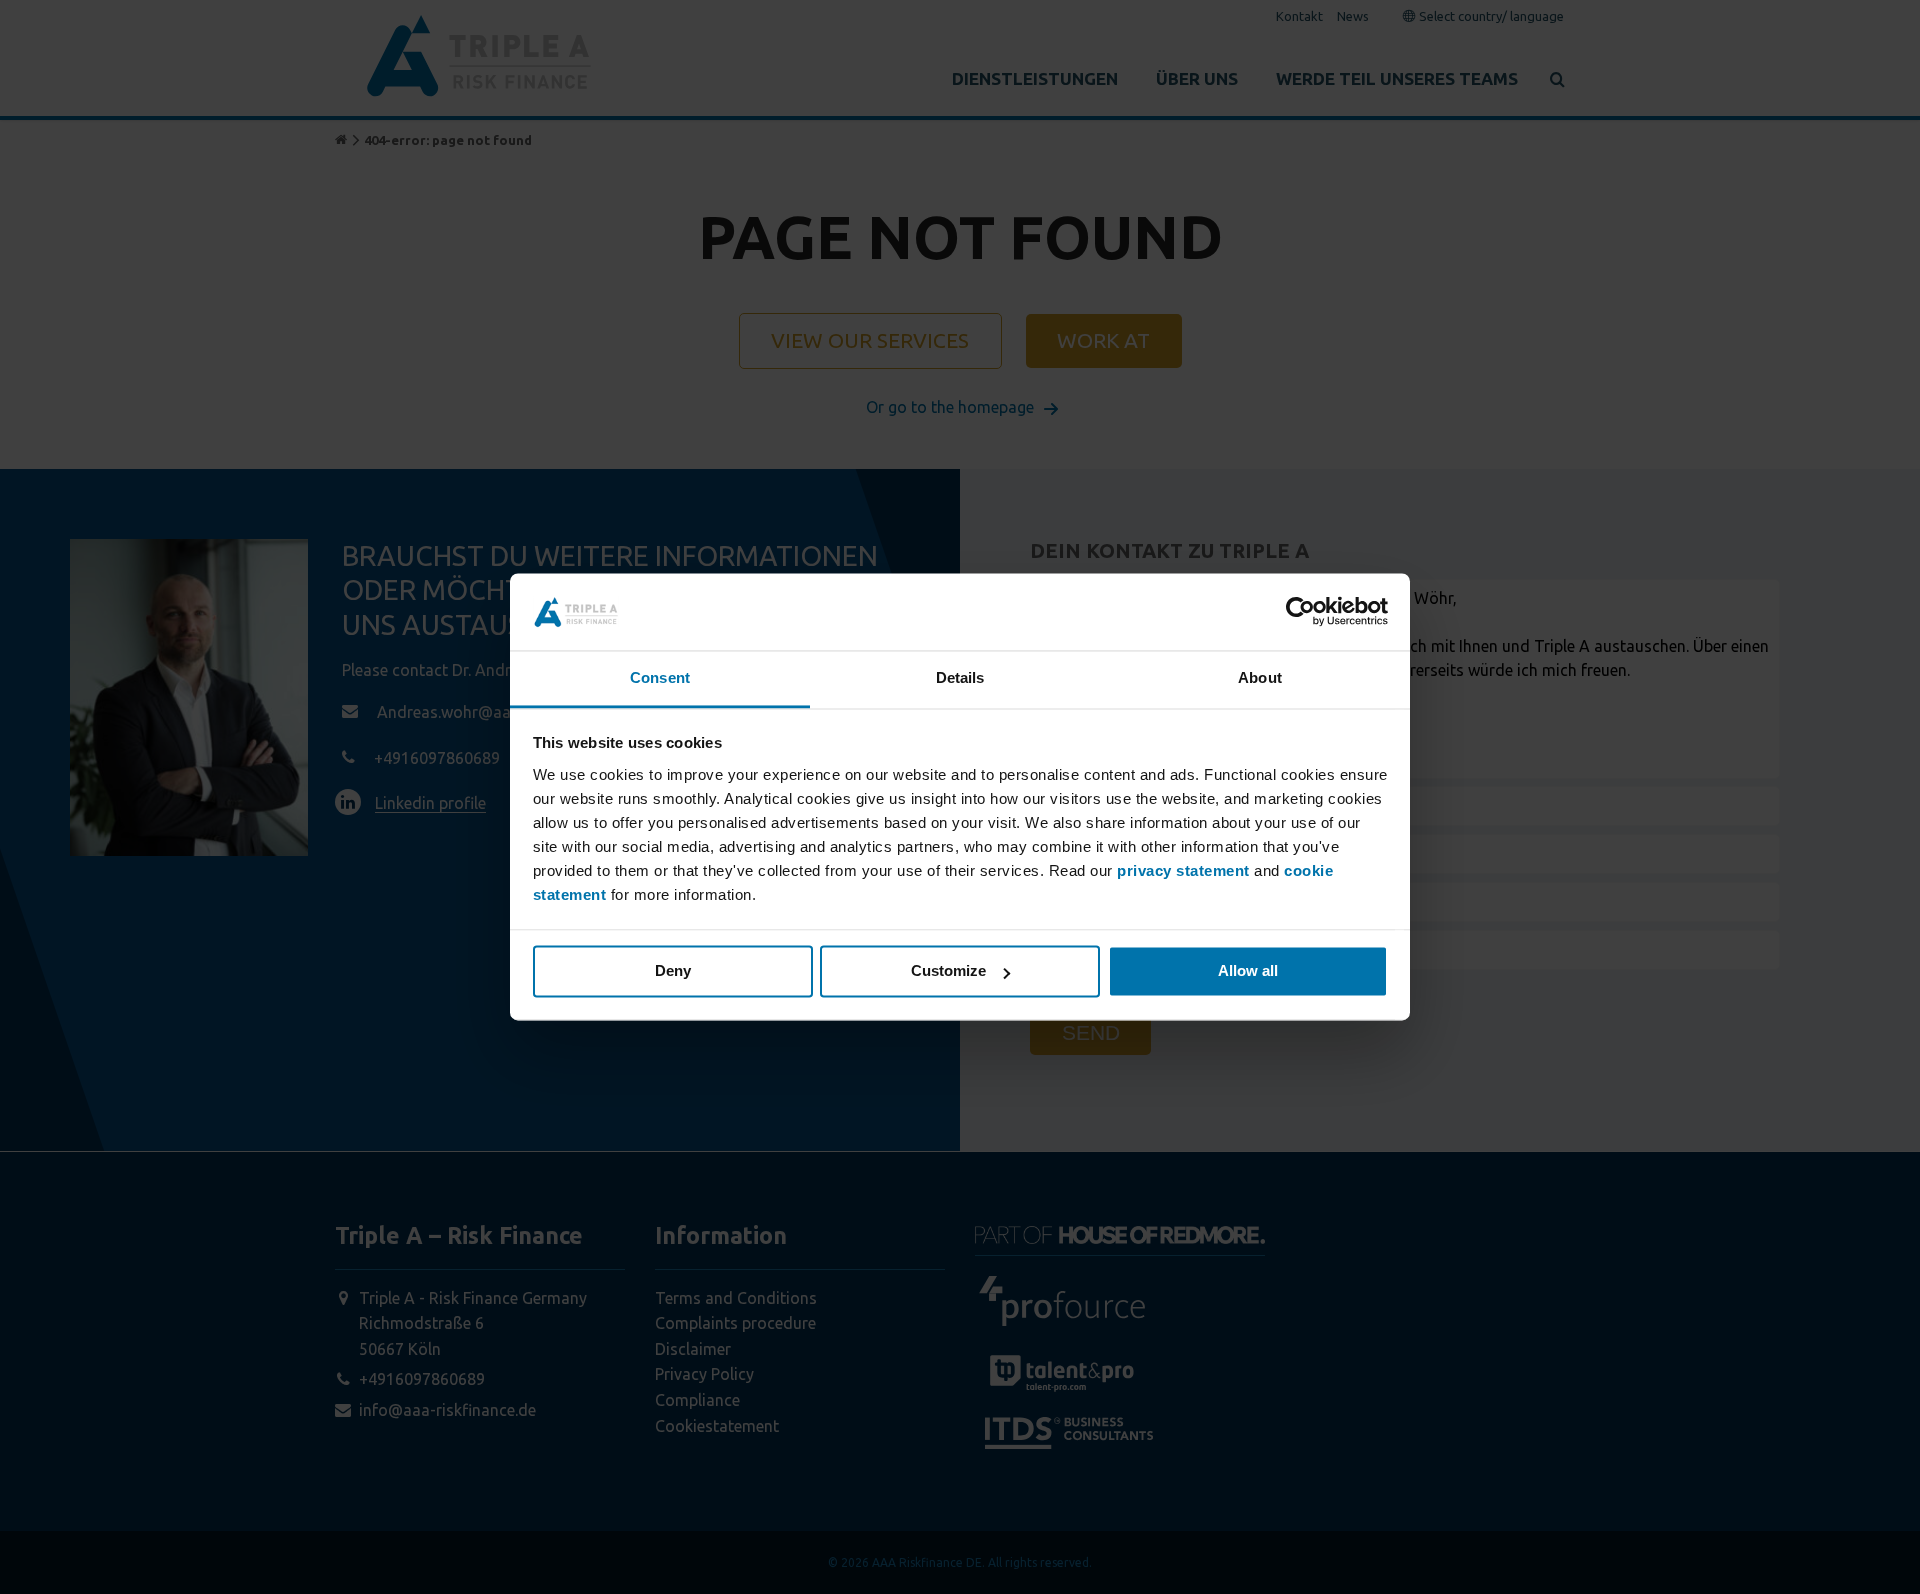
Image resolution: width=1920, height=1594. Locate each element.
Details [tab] (960, 677)
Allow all (1248, 971)
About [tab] (1260, 677)
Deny (673, 971)
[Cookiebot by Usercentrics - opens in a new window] (1300, 612)
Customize (948, 971)
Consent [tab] (660, 677)
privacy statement (1183, 870)
